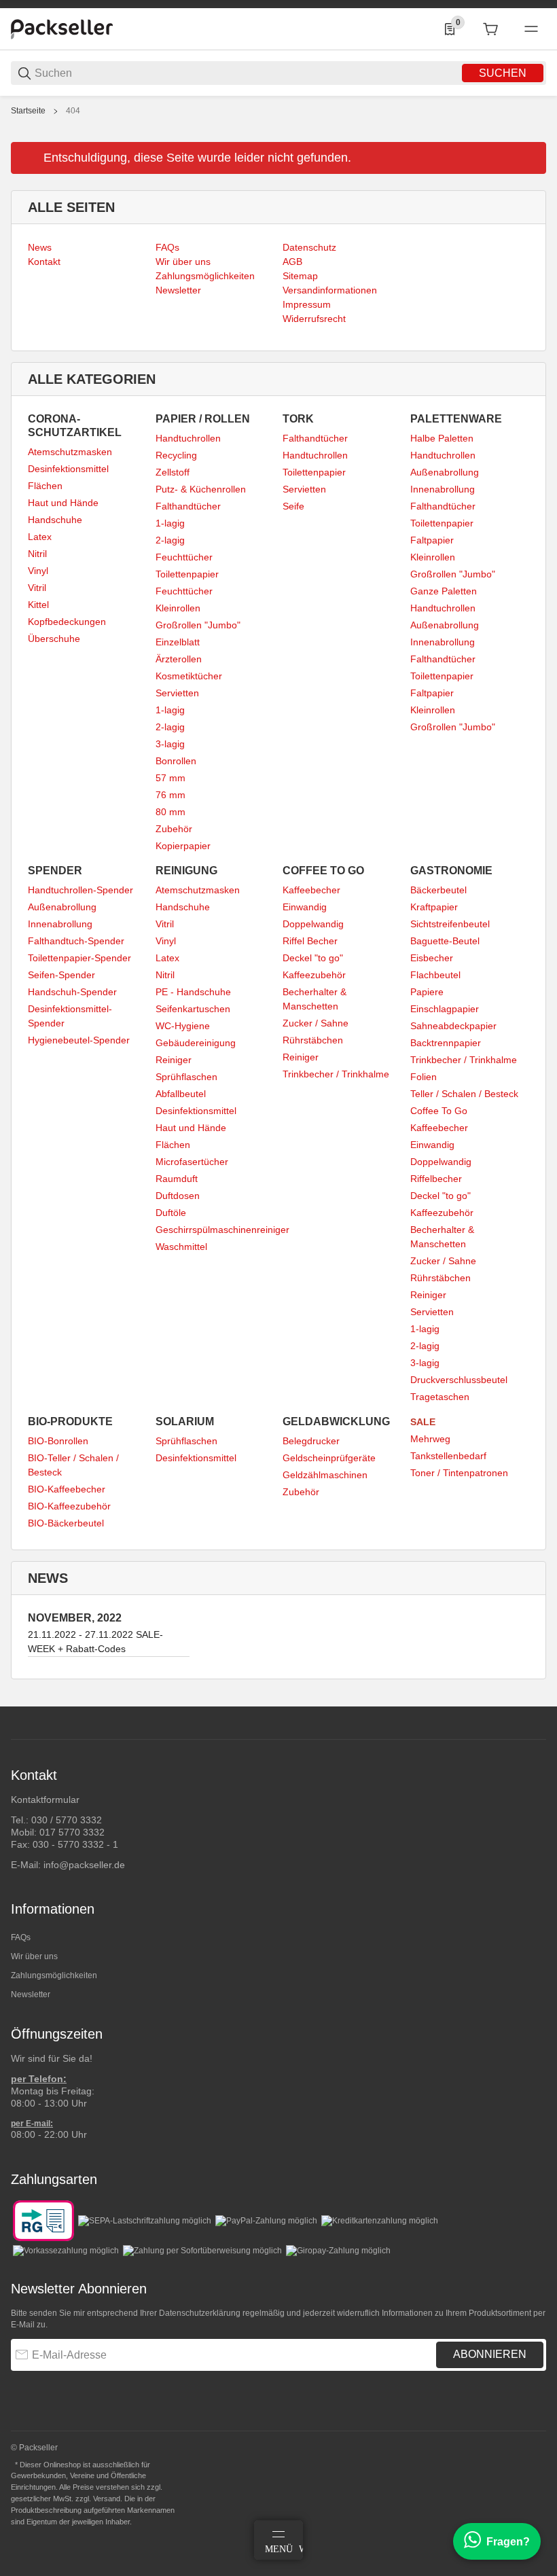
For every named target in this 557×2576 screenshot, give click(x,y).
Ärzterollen (179, 659)
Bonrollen (176, 761)
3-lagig (170, 744)
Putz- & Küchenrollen (201, 489)
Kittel (38, 605)
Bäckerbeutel (438, 890)
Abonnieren (490, 2354)
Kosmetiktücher (189, 676)
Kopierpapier (183, 846)
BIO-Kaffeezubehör (69, 1506)
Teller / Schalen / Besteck (464, 1094)
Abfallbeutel (181, 1094)
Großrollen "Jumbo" (198, 625)
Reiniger (174, 1060)
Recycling (176, 455)
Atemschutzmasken (70, 452)
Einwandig (305, 907)
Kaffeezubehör (314, 975)
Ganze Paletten (444, 591)
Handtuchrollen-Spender (80, 890)
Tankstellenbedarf (448, 1456)
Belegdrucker (311, 1441)
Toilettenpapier (187, 574)
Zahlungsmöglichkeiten (54, 1975)
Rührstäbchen (313, 1040)
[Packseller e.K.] (62, 29)
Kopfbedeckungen (67, 622)
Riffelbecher (436, 1179)
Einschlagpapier (445, 1009)
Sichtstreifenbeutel (450, 924)
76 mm (170, 795)
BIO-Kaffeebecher (67, 1489)
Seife (293, 506)
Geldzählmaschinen (325, 1475)
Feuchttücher (184, 557)
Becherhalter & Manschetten (315, 999)
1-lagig (170, 523)
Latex (40, 537)
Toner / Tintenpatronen (459, 1473)
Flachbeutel (435, 975)
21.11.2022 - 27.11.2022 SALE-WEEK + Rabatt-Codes (95, 1642)
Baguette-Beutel (445, 941)
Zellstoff (173, 472)
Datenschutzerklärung (200, 2313)
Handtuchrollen (188, 438)
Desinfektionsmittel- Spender (70, 1016)
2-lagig (170, 540)
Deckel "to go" (313, 958)
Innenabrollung (443, 489)
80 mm (170, 812)
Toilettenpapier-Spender (79, 958)
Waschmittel (181, 1247)
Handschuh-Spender (72, 992)
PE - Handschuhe (193, 992)
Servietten (177, 693)
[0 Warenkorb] (490, 29)
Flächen (45, 486)
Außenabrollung (445, 472)
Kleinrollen (178, 608)
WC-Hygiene (183, 1026)
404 (73, 111)
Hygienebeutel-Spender (79, 1040)
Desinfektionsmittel (68, 469)
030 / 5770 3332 (67, 1820)
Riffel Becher (310, 941)
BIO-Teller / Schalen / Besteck (73, 1465)
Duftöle (171, 1213)
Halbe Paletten (442, 438)
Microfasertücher (192, 1162)
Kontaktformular (45, 1800)
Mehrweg (430, 1439)
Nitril (37, 554)
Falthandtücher (188, 506)
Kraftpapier (434, 907)
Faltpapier (432, 540)
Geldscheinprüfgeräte (329, 1458)
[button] (535, 1701)
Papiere (427, 992)
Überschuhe (54, 639)
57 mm (170, 778)
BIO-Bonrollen (58, 1441)
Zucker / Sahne (316, 1023)
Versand (107, 2499)
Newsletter (31, 1994)
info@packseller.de (84, 1865)
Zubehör (174, 829)
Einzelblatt (178, 642)
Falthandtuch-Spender (76, 941)
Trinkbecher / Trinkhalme (336, 1074)
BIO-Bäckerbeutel (66, 1523)
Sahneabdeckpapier (453, 1026)
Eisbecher (432, 958)
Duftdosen (178, 1196)
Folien (424, 1077)
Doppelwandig (313, 924)
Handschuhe (55, 520)
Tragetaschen (440, 1397)
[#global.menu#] (531, 29)
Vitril (37, 588)
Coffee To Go (439, 1111)
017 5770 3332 (72, 1832)
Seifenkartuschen (193, 1009)
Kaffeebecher (311, 890)
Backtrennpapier (446, 1043)
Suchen (503, 73)
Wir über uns (34, 1956)
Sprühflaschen (186, 1077)
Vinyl (38, 571)
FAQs (21, 1937)
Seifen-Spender (61, 975)
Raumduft (177, 1179)
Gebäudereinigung (196, 1043)
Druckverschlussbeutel (459, 1380)
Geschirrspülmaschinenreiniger (222, 1230)
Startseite (28, 111)
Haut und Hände (63, 503)
